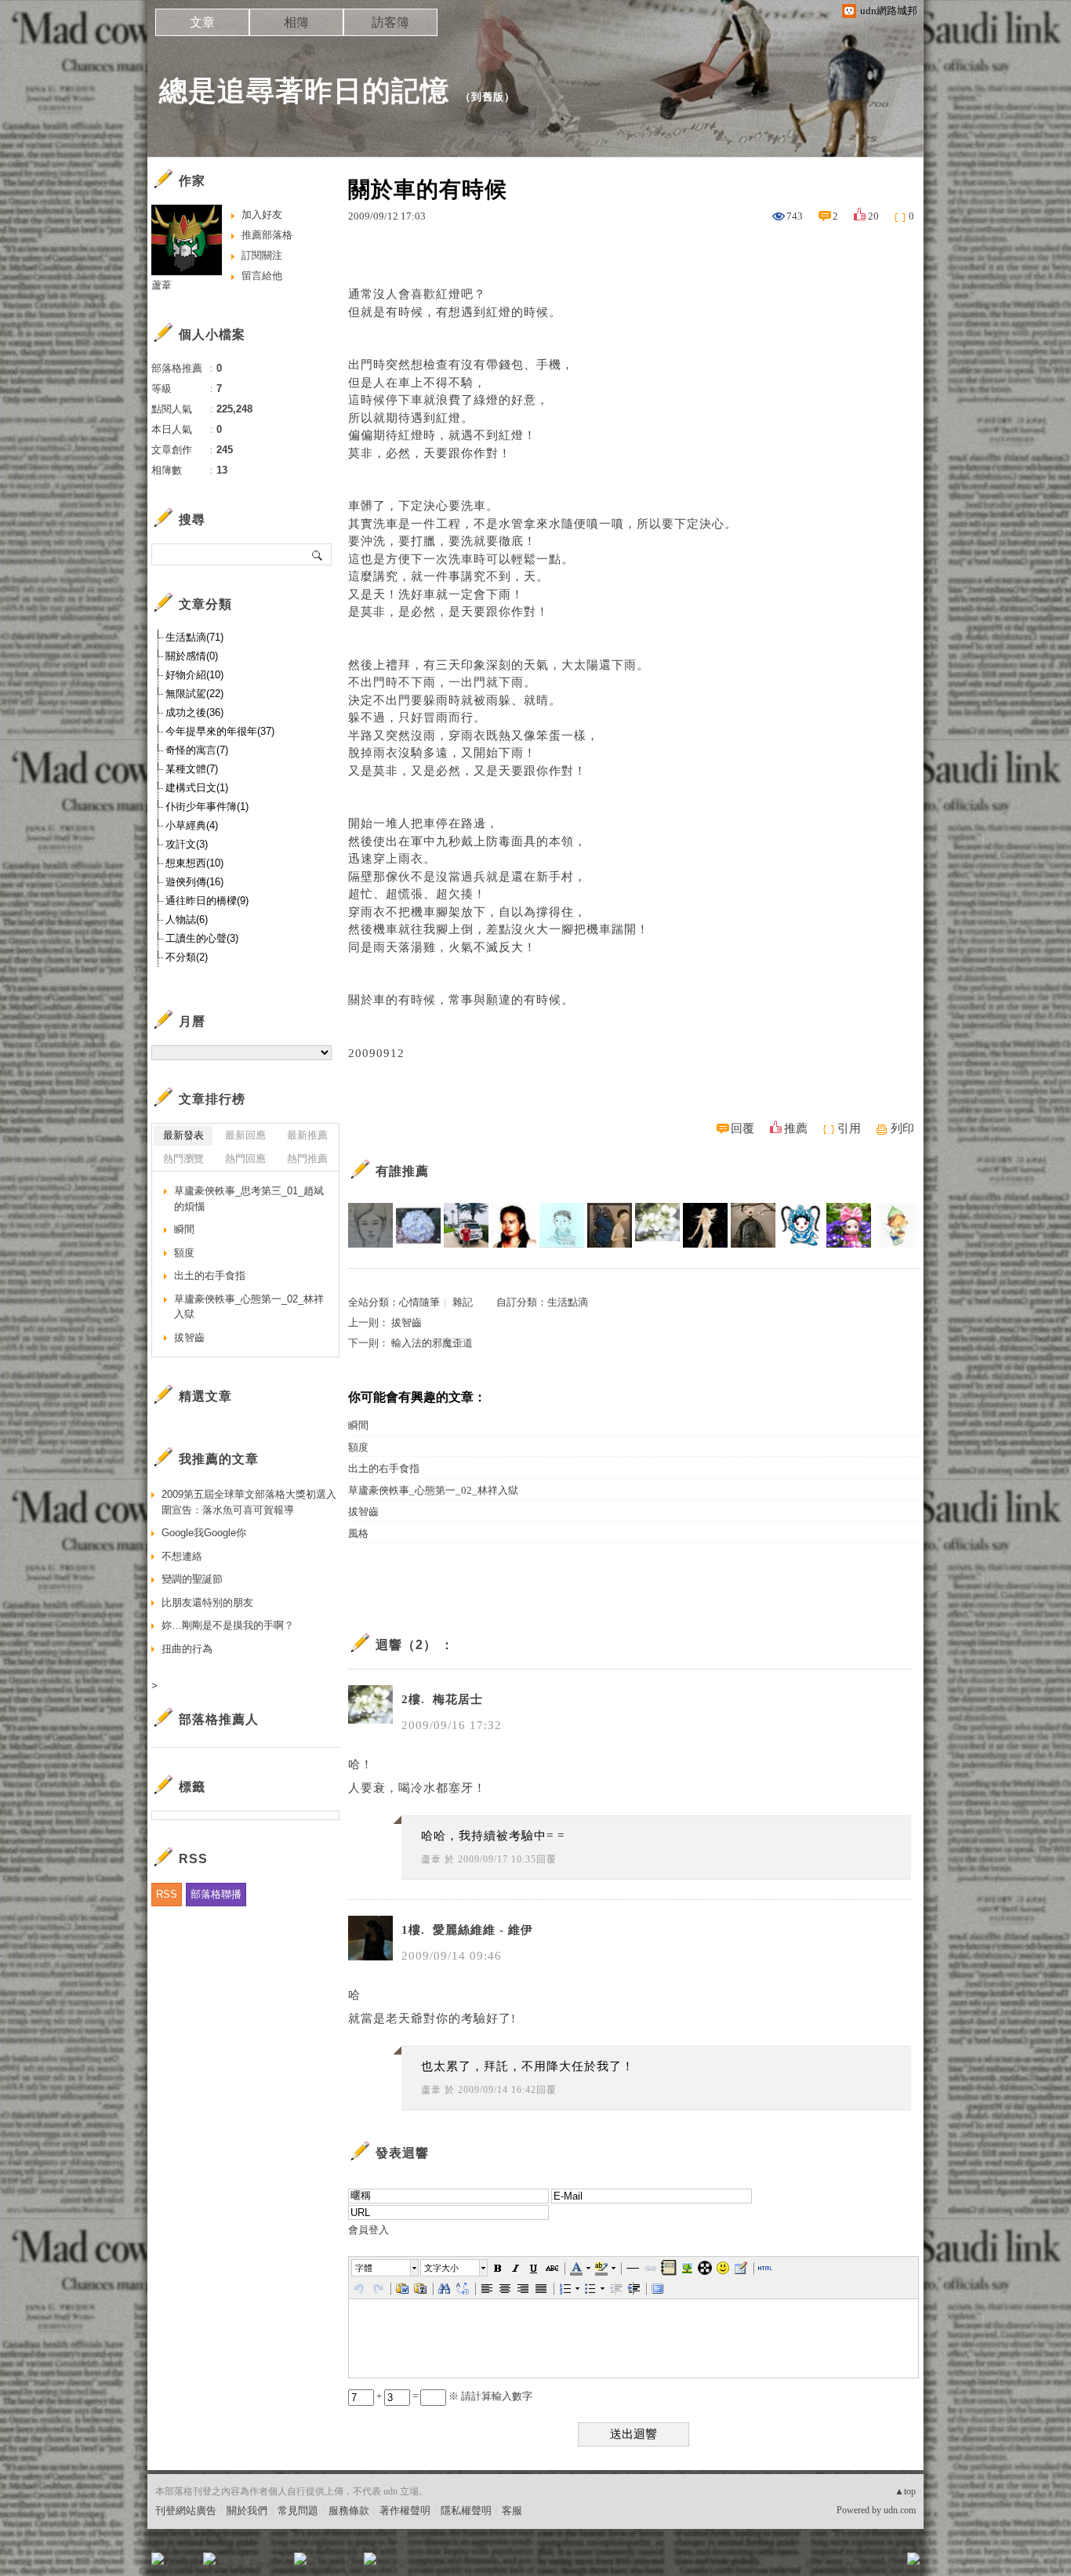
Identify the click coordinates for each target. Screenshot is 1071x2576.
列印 (902, 1128)
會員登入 (368, 2230)
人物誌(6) (187, 919)
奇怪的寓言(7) (197, 750)
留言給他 (262, 276)
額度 (358, 1447)
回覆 (742, 1128)
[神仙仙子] (705, 1225)
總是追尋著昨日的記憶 (304, 91)
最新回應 (245, 1135)
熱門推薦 (307, 1159)
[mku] (466, 1225)
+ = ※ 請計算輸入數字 (453, 2396)
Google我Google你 (204, 1533)
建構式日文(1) (197, 788)
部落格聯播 (216, 1894)
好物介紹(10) (194, 675)
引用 (849, 1128)
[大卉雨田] (514, 1225)
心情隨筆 (419, 1302)
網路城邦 (882, 2564)
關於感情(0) (192, 656)
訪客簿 (390, 22)
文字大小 (441, 2268)
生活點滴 (568, 1302)
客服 (512, 2511)
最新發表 (183, 1135)
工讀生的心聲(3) (202, 938)
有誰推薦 (402, 1171)
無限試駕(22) (194, 694)
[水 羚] (370, 1225)
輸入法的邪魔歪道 (432, 1343)
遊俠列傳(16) (194, 882)
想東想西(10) (194, 863)
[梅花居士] (657, 1225)
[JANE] (849, 1225)
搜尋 (318, 554)
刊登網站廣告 (186, 2511)
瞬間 (358, 1425)
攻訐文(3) (187, 844)
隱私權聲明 (466, 2511)
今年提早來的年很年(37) (220, 731)
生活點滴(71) (194, 637)
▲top (905, 2491)
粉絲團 (183, 2564)
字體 (364, 2268)
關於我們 (247, 2511)
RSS (167, 1894)
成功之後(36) (194, 712)
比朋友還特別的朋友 (207, 1602)
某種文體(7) (192, 769)
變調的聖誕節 (192, 1579)
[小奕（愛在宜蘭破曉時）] (897, 1225)
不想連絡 (182, 1556)
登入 (815, 2564)
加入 (843, 2564)
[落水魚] (418, 1225)
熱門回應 (245, 1159)
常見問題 (298, 2511)
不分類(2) (187, 957)
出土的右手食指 (384, 1468)
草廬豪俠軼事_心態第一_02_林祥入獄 (433, 1490)
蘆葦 (431, 1859)
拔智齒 (407, 1323)
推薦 (796, 1128)
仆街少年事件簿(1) (207, 807)
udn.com (900, 2510)
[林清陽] (562, 1225)
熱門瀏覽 (183, 1159)
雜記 (463, 1302)
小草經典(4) (192, 825)
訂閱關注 (262, 255)
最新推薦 (307, 1135)
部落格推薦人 (219, 1719)
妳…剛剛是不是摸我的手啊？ (228, 1625)
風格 (358, 1533)
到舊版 (488, 97)
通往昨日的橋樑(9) (207, 901)
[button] (386, 2268)
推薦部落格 (267, 235)
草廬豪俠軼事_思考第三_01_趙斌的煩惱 (249, 1199)
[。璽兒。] (610, 1225)
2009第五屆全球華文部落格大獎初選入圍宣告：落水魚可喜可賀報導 (249, 1502)
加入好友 (262, 214)
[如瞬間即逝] (801, 1225)
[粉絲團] (158, 2559)
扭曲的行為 (187, 1649)
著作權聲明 (405, 2511)
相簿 (296, 22)
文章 (202, 22)
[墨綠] (753, 1225)
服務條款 (349, 2511)
